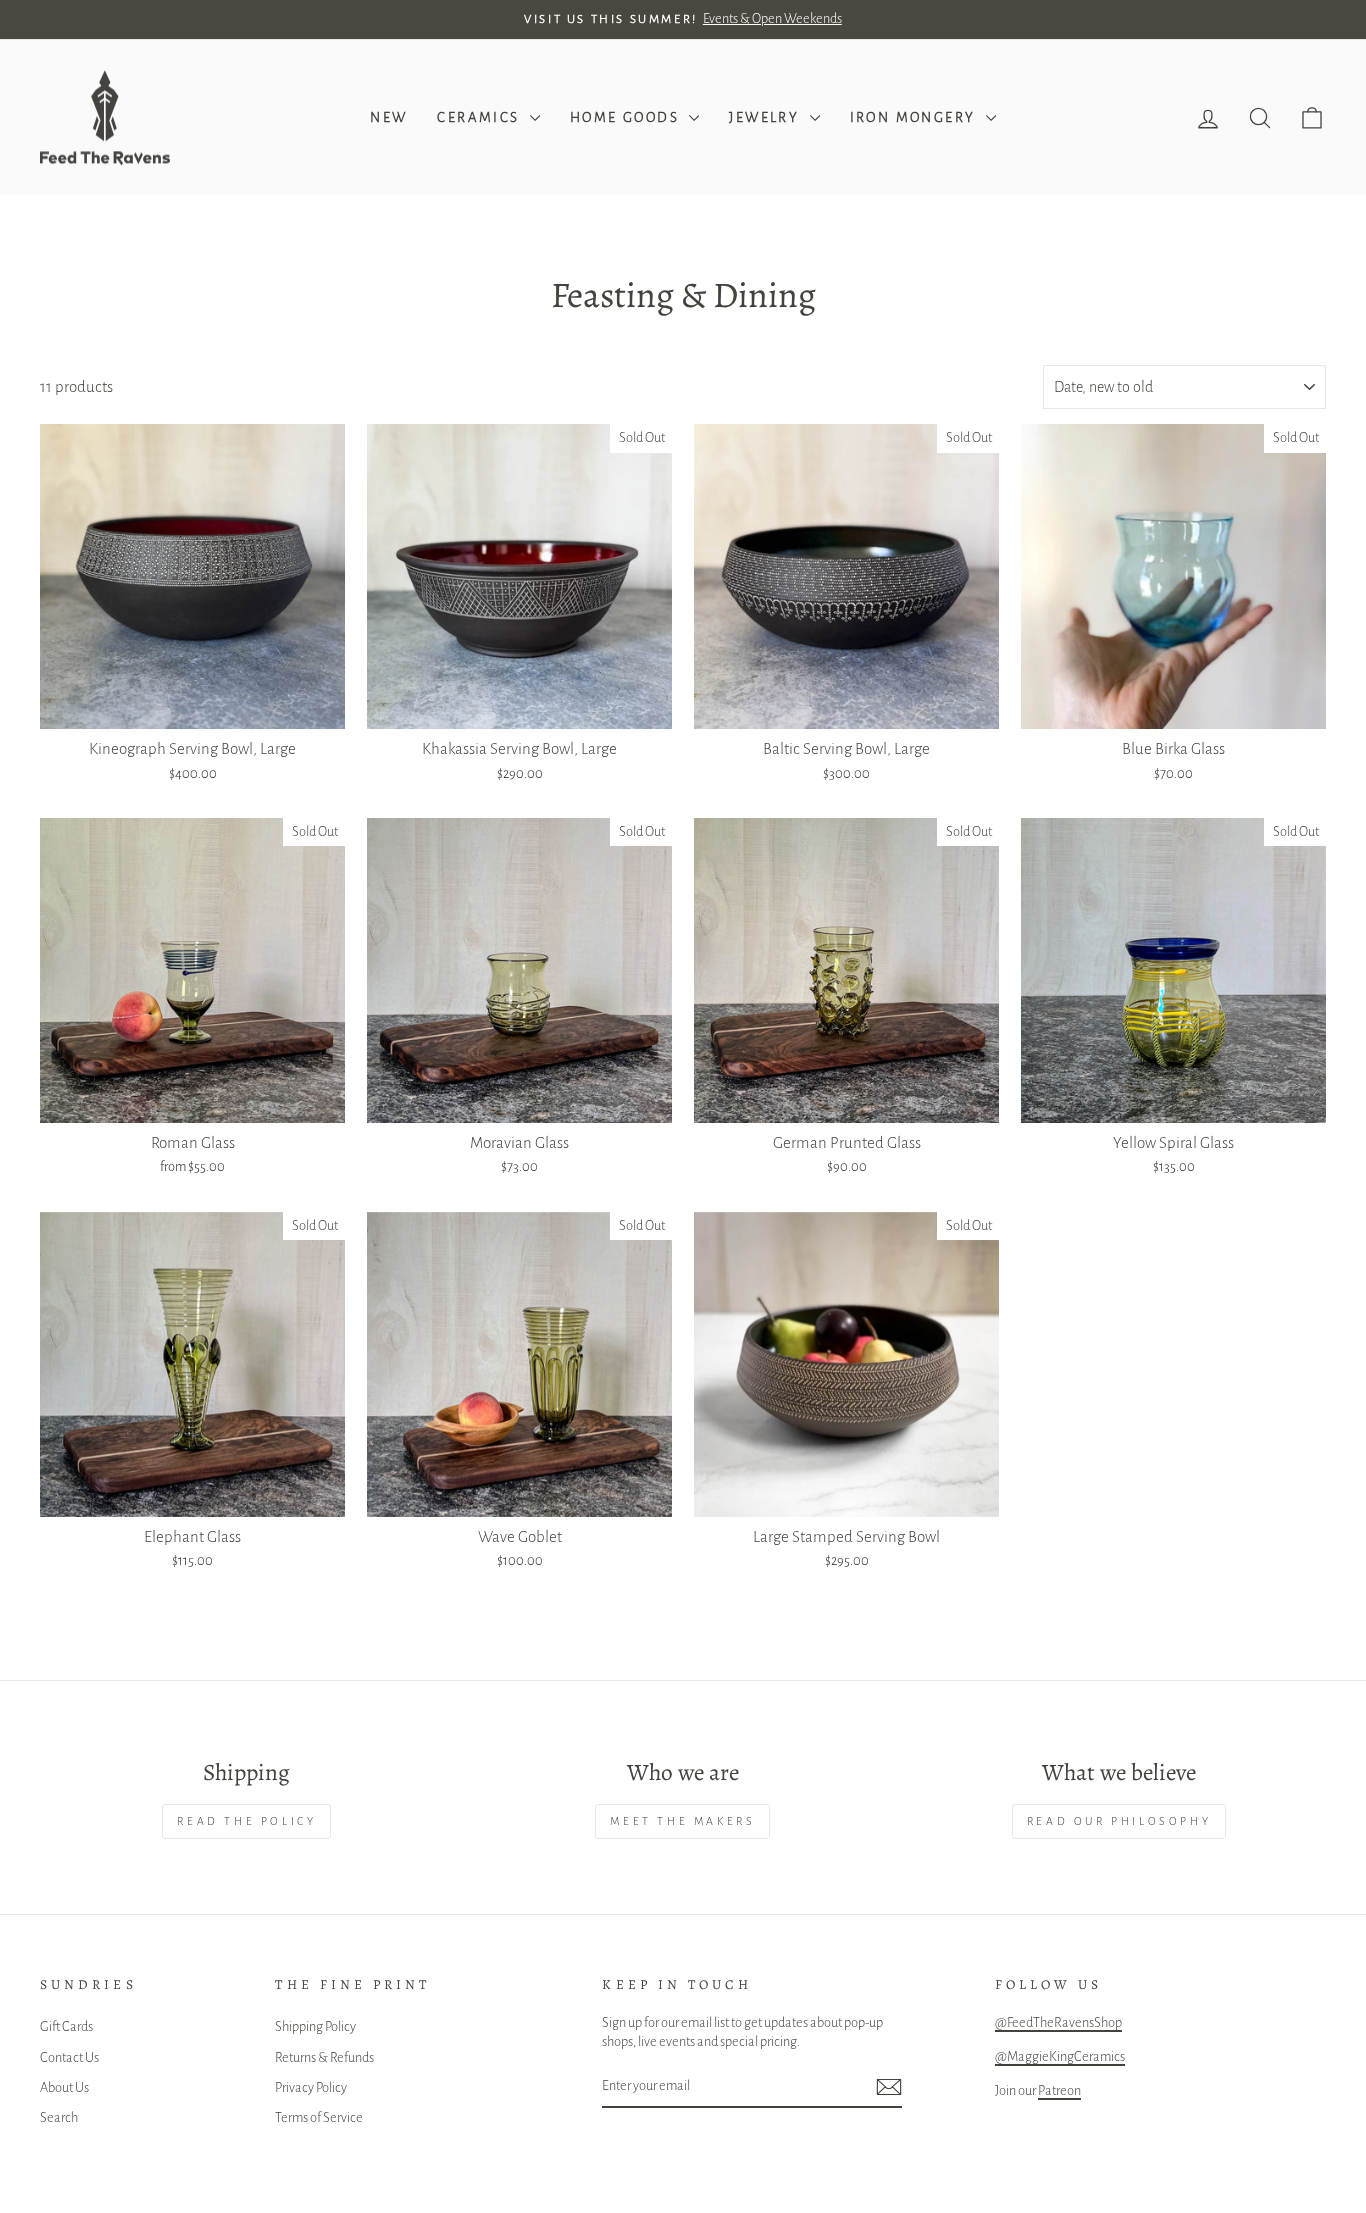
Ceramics (481, 117)
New (388, 117)
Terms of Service (319, 2117)
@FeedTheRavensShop (1058, 2022)
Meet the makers (682, 1821)
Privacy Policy (311, 2087)
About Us (64, 2087)
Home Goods (627, 117)
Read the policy (246, 1821)
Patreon (1059, 2090)
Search (59, 2117)
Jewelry (766, 117)
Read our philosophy (1119, 1821)
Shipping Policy (315, 2026)
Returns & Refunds (324, 2057)
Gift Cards (66, 2026)
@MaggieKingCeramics (1060, 2056)
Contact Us (69, 2057)
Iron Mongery (915, 117)
